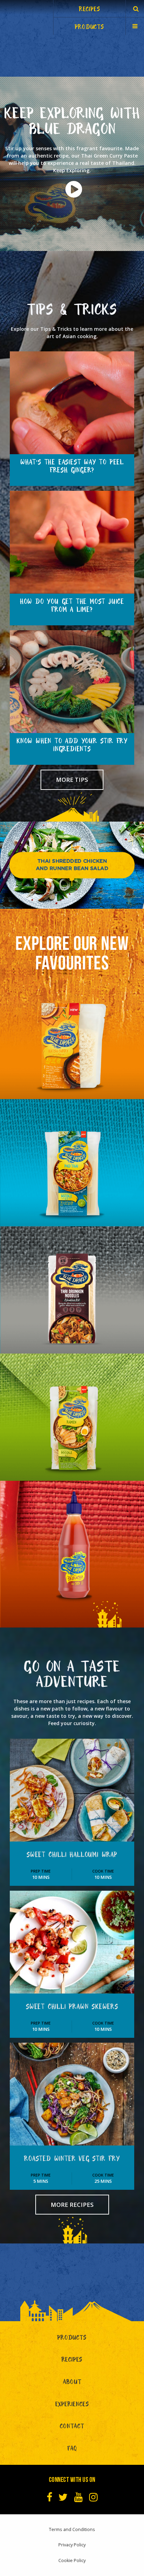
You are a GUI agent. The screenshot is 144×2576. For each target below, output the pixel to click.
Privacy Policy (72, 2545)
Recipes (72, 2361)
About (72, 2383)
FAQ (72, 2450)
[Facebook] (49, 2497)
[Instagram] (93, 2497)
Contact (72, 2427)
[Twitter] (63, 2497)
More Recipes (72, 2205)
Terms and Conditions (72, 2529)
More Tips (72, 780)
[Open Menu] (135, 26)
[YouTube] (78, 2497)
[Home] (27, 17)
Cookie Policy (72, 2560)
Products (72, 2339)
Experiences (72, 2405)
